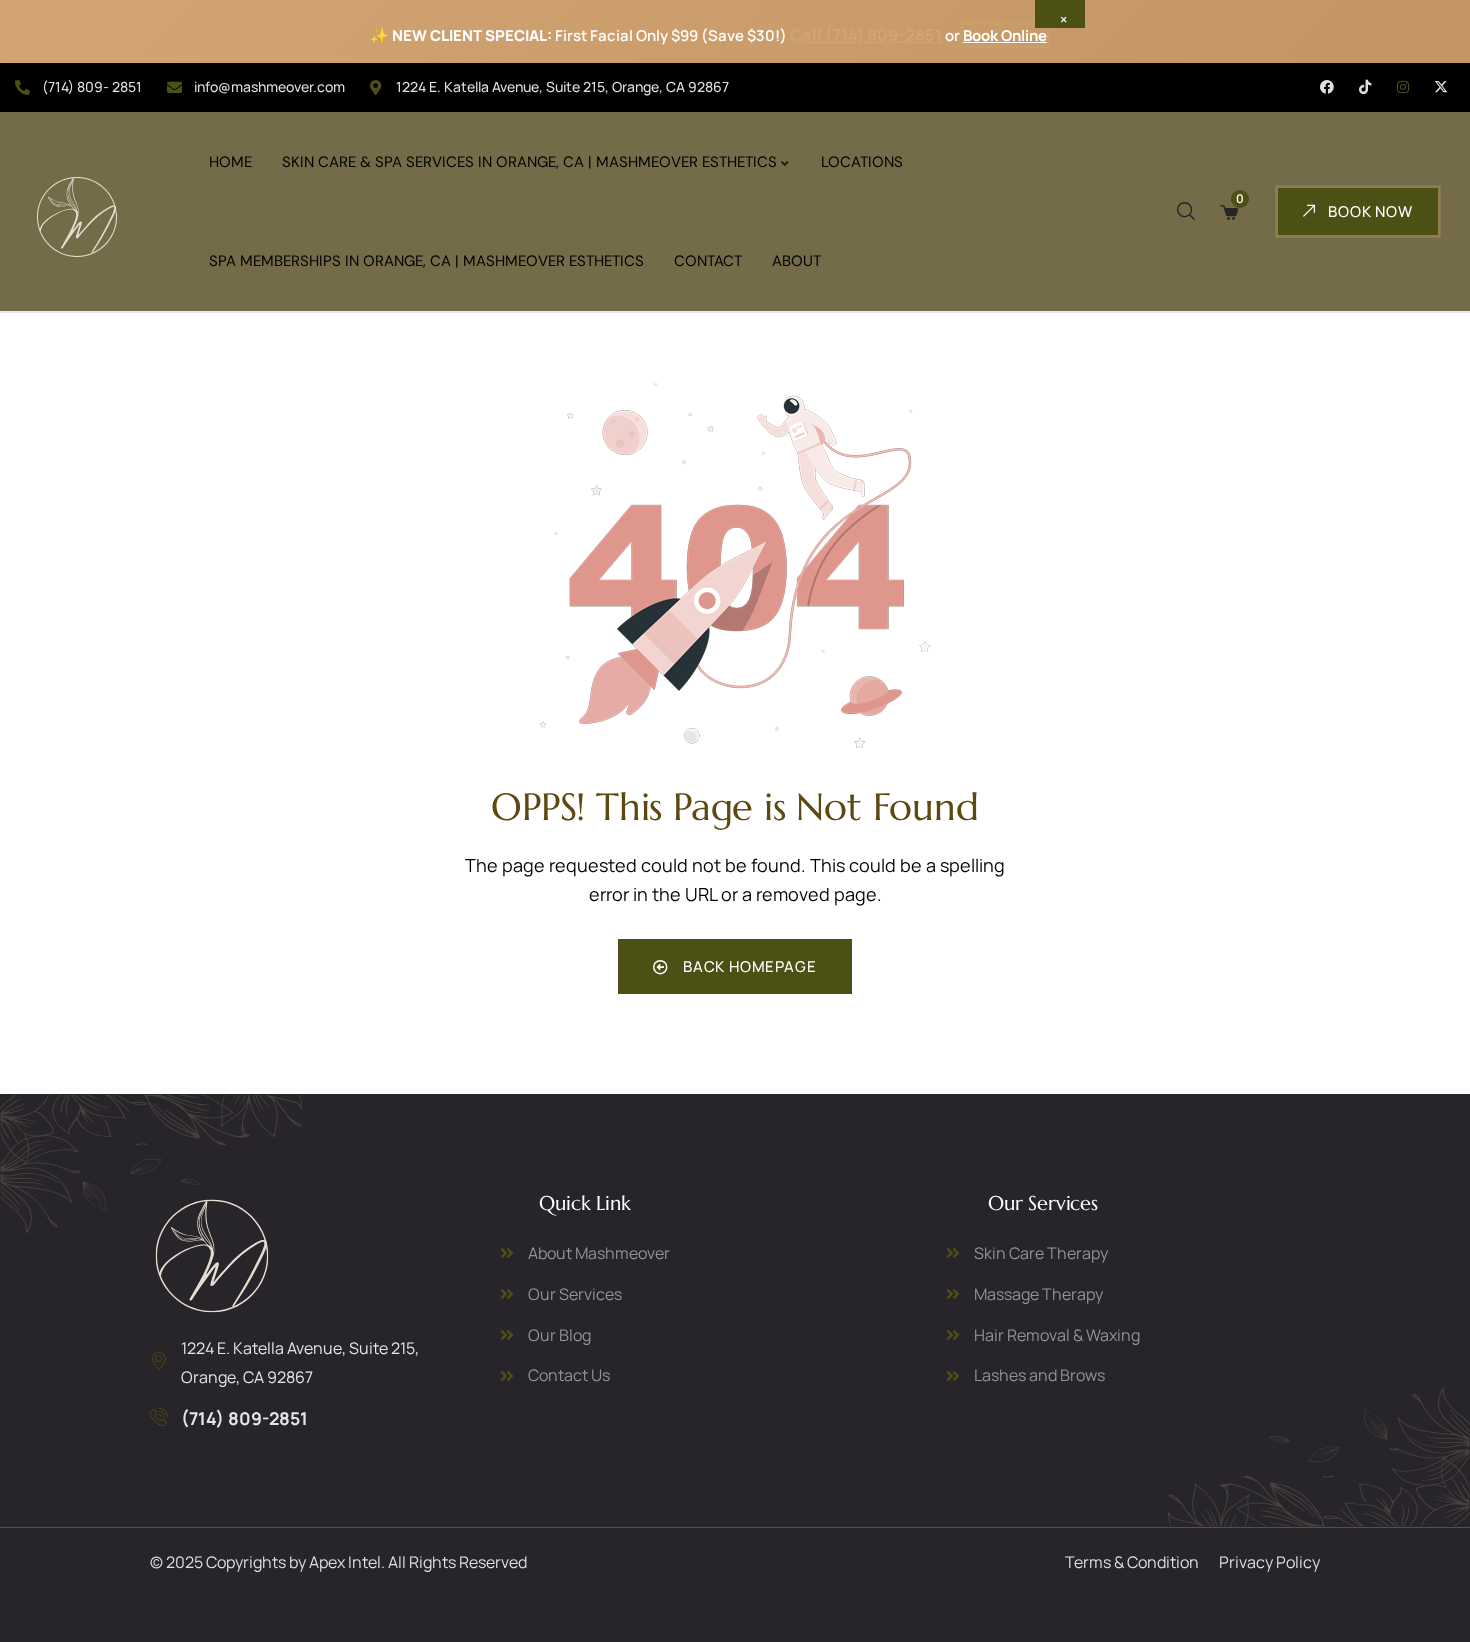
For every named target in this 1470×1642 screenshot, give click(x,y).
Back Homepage (747, 966)
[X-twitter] (1441, 87)
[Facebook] (1327, 87)
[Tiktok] (1365, 87)
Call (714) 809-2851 (866, 34)
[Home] (212, 1256)
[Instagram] (1403, 87)
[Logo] (77, 217)
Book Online (1005, 35)
